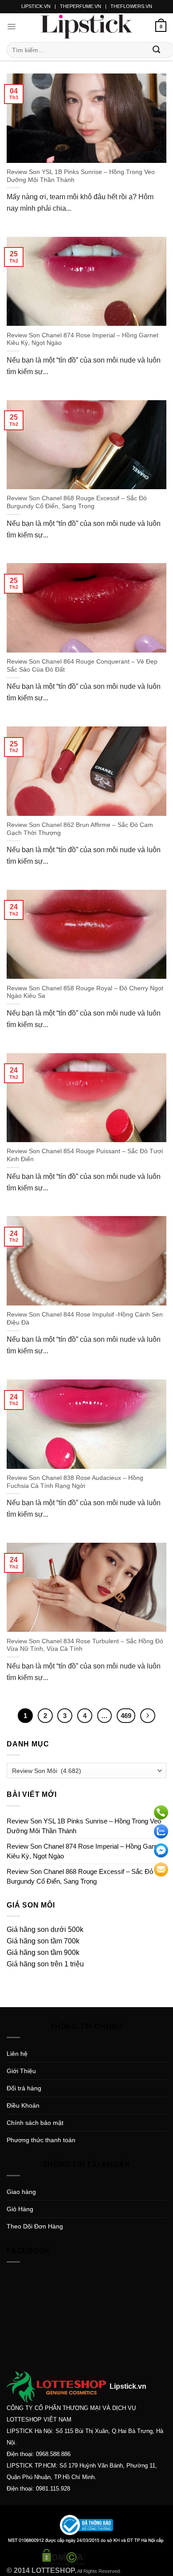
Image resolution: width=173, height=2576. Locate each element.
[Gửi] (157, 50)
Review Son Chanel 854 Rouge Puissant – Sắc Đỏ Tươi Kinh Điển (85, 1155)
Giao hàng (21, 2192)
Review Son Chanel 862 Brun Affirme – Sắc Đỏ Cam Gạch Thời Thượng (80, 829)
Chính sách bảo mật (35, 2123)
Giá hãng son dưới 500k (45, 1929)
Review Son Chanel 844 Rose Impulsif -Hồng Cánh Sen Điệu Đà (85, 1319)
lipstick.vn (36, 6)
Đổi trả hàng (24, 2088)
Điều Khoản (23, 2105)
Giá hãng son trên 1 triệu (45, 1964)
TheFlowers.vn (131, 6)
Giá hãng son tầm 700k (43, 1941)
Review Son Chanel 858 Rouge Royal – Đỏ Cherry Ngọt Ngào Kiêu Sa (85, 992)
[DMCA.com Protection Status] (64, 2556)
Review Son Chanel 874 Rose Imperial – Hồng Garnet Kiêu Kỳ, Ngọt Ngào (83, 339)
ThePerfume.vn (81, 6)
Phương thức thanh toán (41, 2140)
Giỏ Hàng (20, 2209)
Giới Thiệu (21, 2071)
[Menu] (11, 27)
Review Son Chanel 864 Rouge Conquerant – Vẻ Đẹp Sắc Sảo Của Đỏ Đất (82, 666)
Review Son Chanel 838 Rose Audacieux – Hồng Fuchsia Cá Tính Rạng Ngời (75, 1482)
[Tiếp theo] (148, 1716)
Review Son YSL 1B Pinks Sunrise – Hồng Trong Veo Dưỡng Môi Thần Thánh (81, 176)
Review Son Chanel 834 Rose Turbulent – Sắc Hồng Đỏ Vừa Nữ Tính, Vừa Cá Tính (85, 1645)
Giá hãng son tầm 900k (43, 1952)
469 (126, 1716)
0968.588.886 (53, 2454)
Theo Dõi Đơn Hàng (35, 2226)
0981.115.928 (53, 2489)
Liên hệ (17, 2054)
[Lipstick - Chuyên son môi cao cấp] (86, 27)
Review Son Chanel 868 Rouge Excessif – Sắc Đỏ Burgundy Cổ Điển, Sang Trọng (77, 502)
